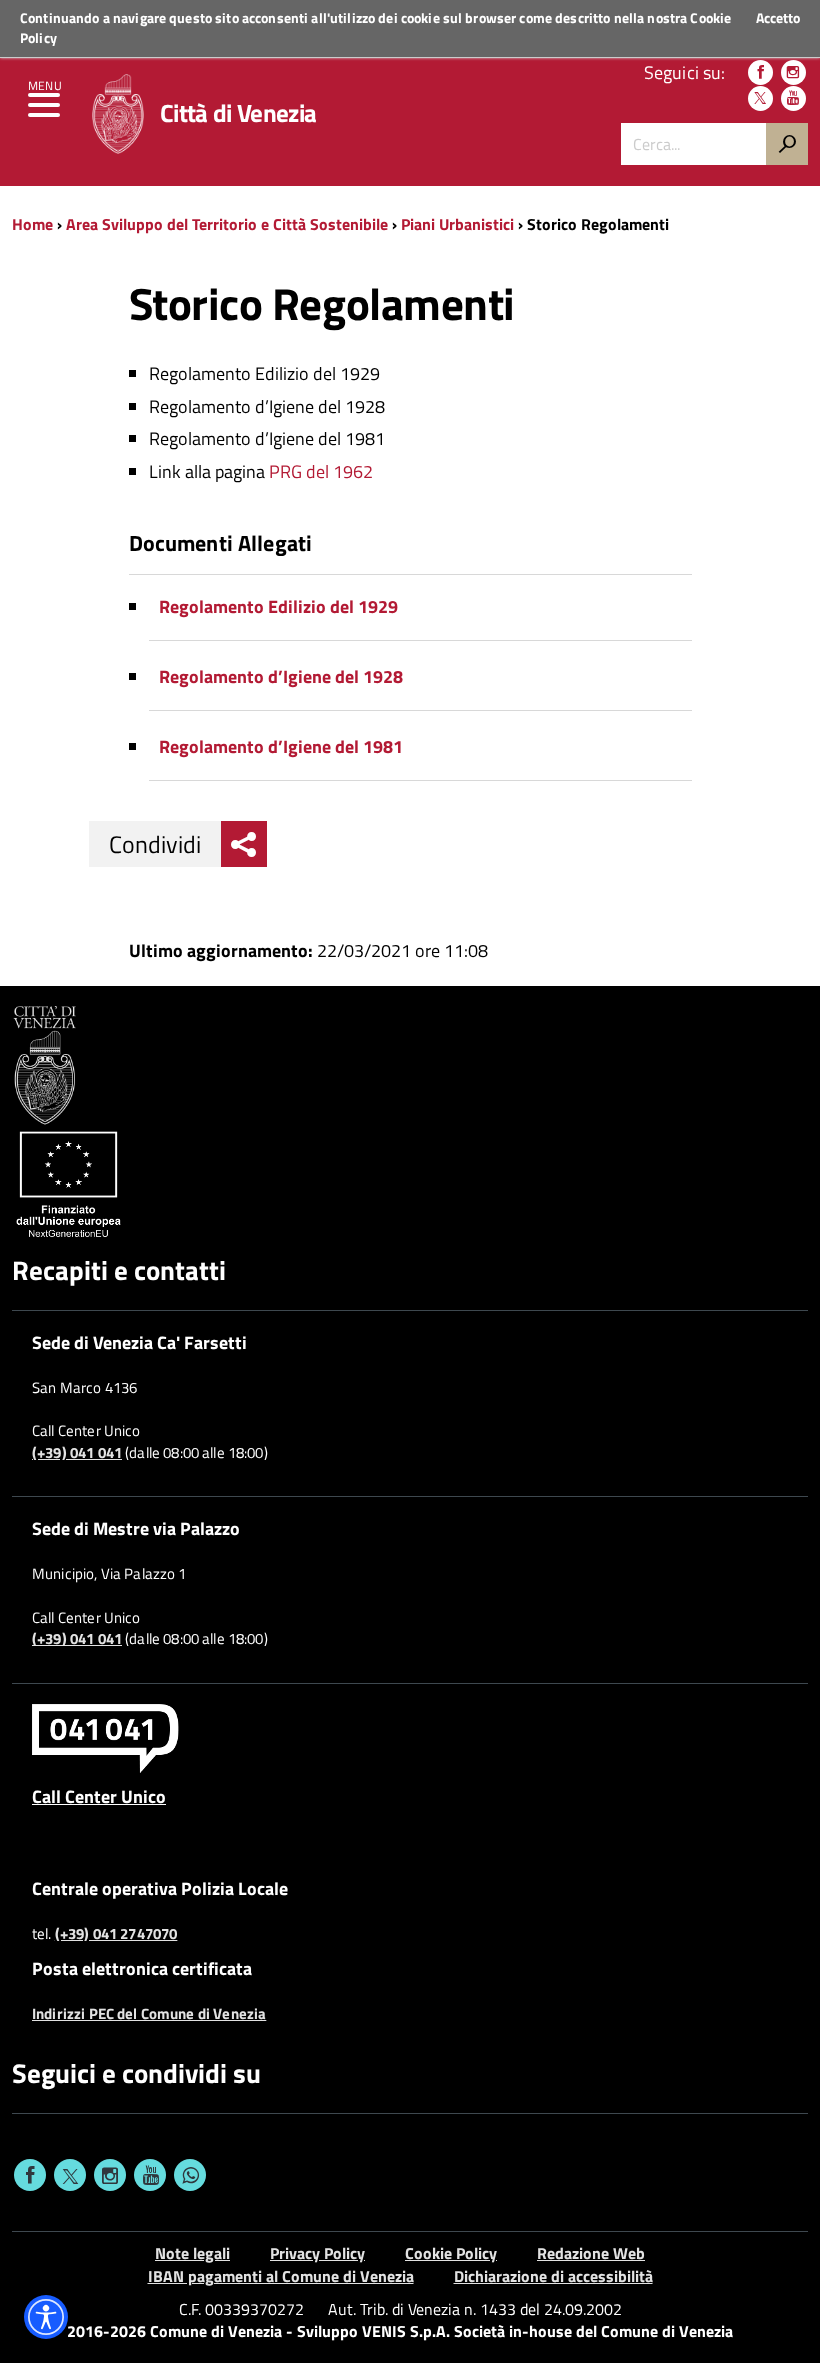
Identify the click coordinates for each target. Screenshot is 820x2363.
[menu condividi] (244, 844)
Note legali (192, 2253)
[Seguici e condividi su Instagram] (110, 2175)
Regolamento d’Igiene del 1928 (281, 676)
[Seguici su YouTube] (793, 98)
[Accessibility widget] (46, 2317)
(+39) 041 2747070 (116, 1934)
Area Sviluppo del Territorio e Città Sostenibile (227, 224)
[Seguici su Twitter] (760, 98)
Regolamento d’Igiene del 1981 (281, 746)
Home (32, 224)
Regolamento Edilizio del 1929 (278, 606)
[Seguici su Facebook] (760, 72)
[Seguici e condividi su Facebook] (30, 2175)
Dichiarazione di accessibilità (553, 2276)
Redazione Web (591, 2253)
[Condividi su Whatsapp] (190, 2175)
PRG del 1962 (321, 471)
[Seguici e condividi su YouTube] (150, 2175)
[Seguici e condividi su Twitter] (70, 2175)
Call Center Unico (99, 1796)
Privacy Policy (317, 2253)
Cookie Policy (451, 2253)
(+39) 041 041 (77, 1453)
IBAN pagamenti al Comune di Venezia (281, 2276)
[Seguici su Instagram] (793, 72)
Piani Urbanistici (457, 224)
